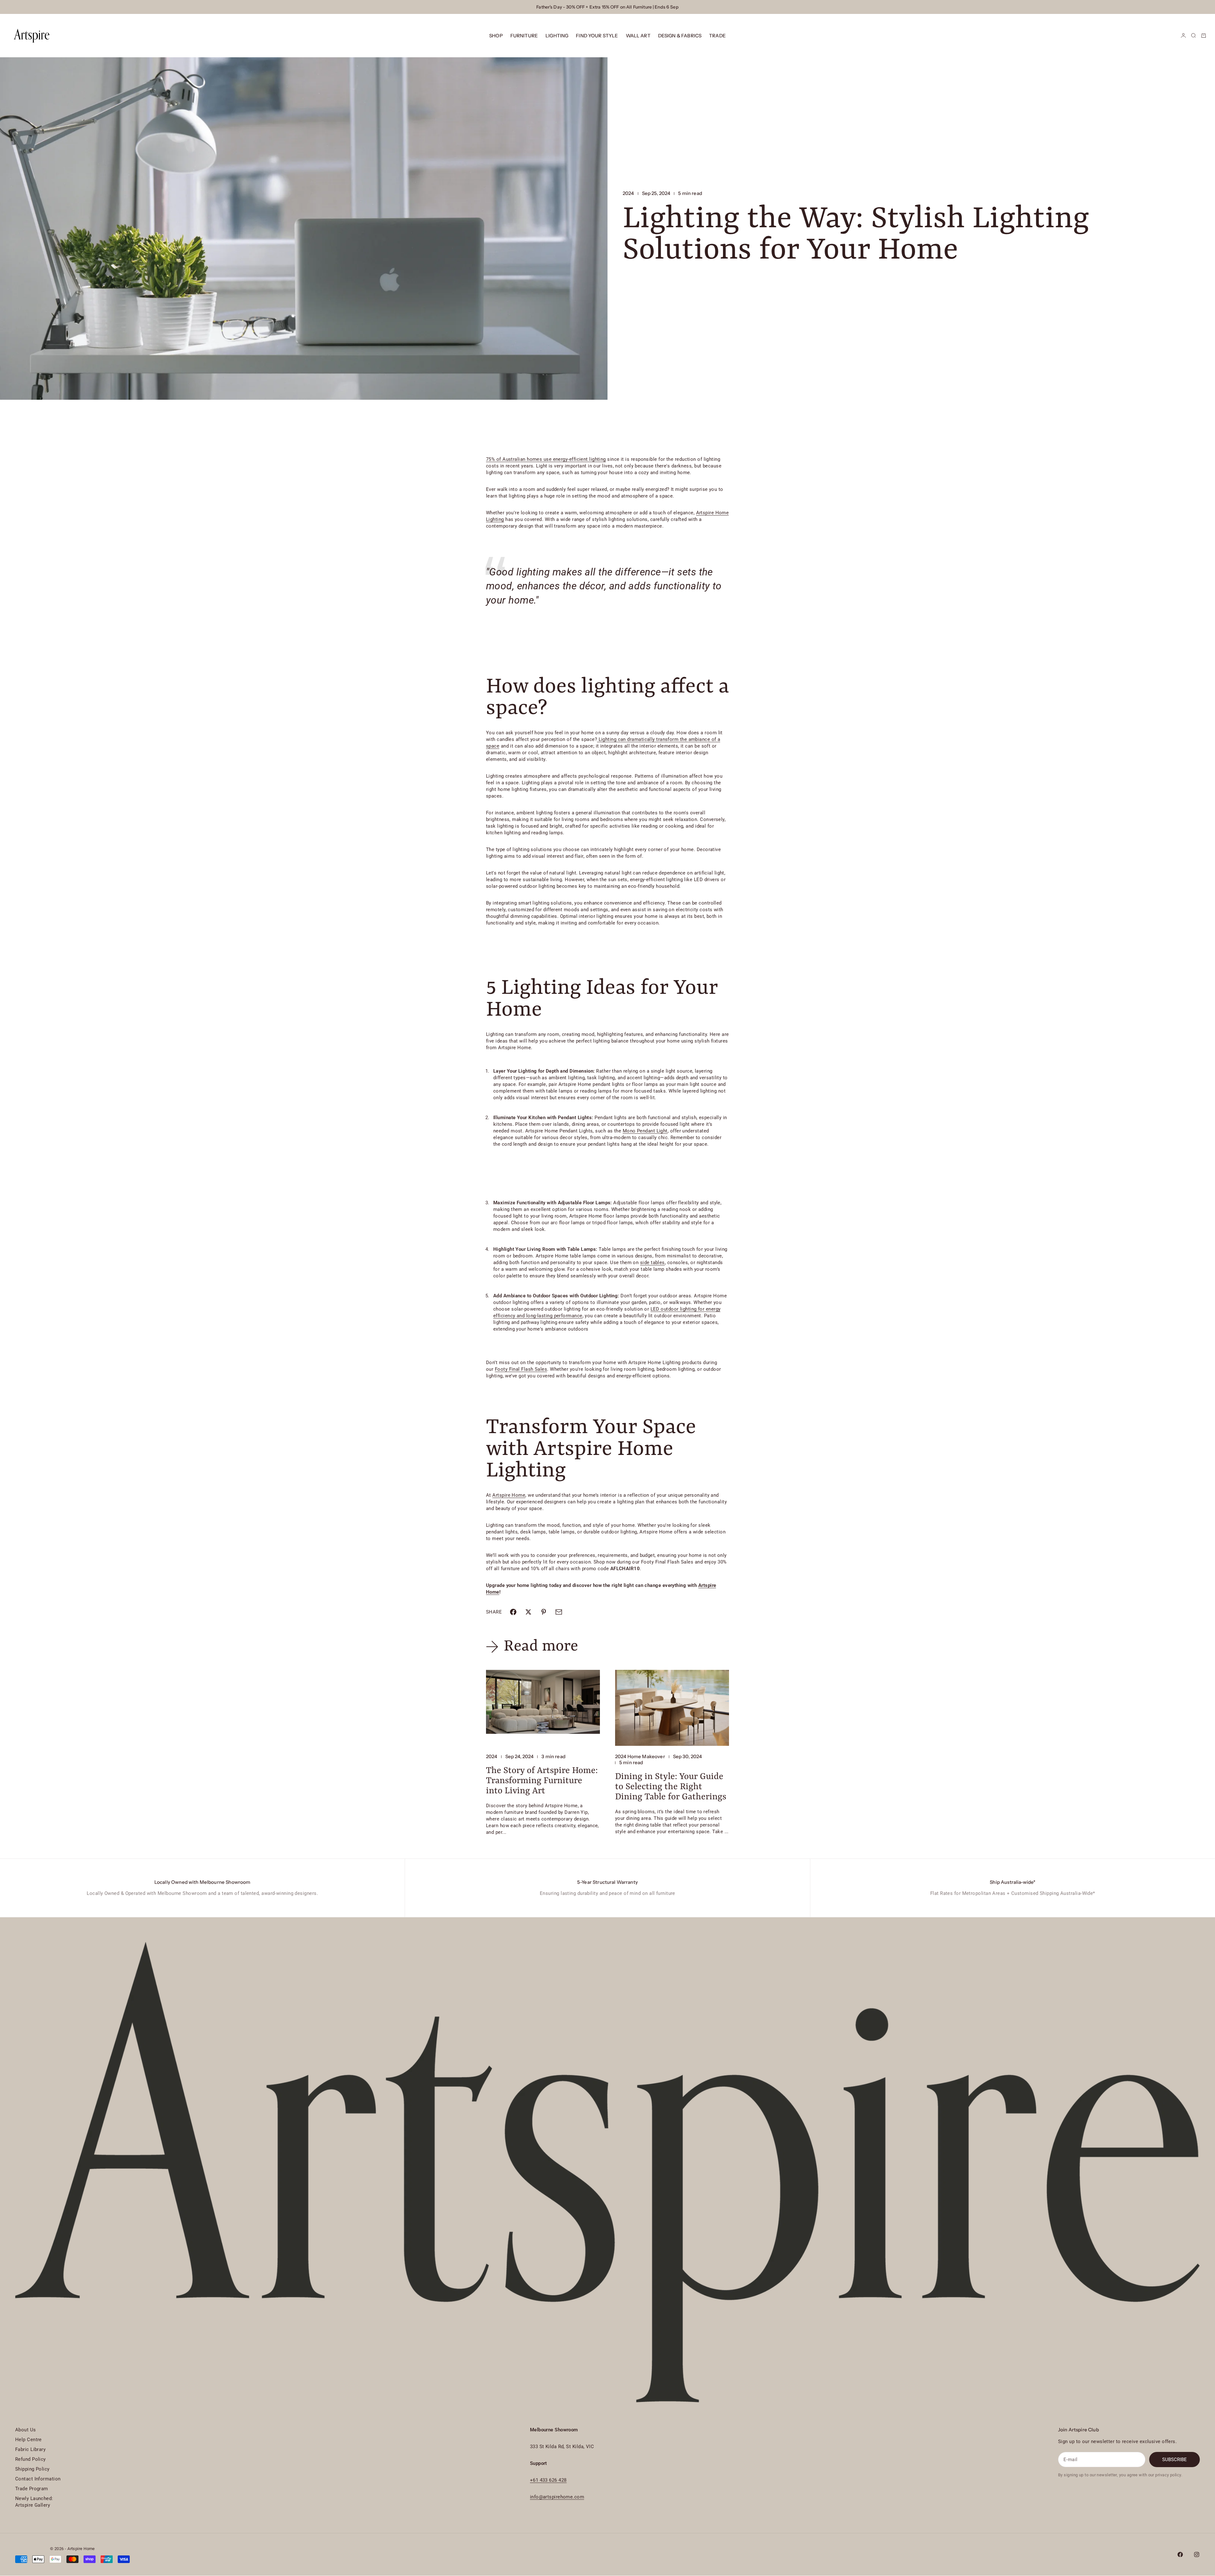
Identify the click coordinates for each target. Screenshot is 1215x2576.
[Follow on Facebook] (1180, 2554)
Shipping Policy (32, 2469)
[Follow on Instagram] (1197, 2554)
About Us (26, 2430)
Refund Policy (31, 2459)
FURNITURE (524, 36)
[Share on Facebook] (513, 1612)
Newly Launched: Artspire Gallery (34, 2502)
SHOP (496, 36)
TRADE (717, 36)
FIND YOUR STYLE (597, 36)
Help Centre (28, 2440)
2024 (628, 193)
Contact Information (38, 2479)
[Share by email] (559, 1612)
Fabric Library (30, 2449)
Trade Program (32, 2489)
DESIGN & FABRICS (680, 36)
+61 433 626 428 (548, 2480)
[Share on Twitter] (528, 1612)
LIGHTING (557, 36)
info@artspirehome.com (557, 2497)
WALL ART (638, 36)
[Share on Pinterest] (544, 1612)
